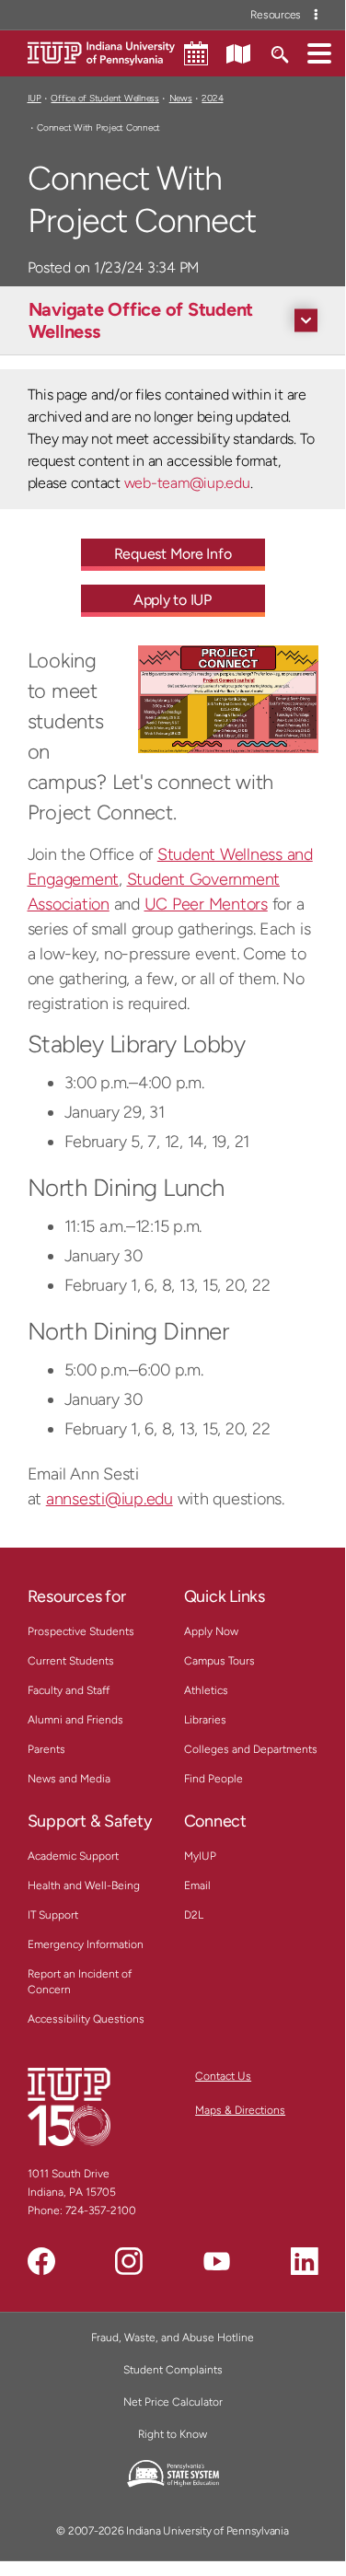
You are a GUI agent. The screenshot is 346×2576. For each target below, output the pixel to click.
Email (197, 1886)
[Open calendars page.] (196, 53)
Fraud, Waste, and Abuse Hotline (173, 2338)
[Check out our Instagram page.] (129, 2261)
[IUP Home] (101, 52)
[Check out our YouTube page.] (216, 2261)
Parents (46, 1749)
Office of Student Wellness (104, 98)
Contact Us (223, 2076)
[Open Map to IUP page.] (238, 52)
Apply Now (211, 1631)
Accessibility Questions (86, 2019)
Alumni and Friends (75, 1720)
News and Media (69, 1779)
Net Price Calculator (173, 2402)
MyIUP (200, 1856)
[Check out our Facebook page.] (41, 2261)
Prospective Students (81, 1631)
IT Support (53, 1915)
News (181, 98)
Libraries (205, 1720)
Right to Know (173, 2434)
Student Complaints (173, 2370)
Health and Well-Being (84, 1886)
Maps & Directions (240, 2110)
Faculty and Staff (69, 1690)
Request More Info (173, 554)
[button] (319, 52)
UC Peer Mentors (206, 904)
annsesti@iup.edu (110, 1499)
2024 (212, 98)
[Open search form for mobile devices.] (279, 52)
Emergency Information (86, 1944)
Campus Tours (219, 1661)
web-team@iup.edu (187, 483)
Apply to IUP (173, 600)
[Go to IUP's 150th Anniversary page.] (69, 2106)
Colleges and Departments (251, 1749)
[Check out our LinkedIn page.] (305, 2261)
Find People (213, 1779)
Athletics (206, 1690)
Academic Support (73, 1856)
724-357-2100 (101, 2210)
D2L (194, 1915)
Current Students (71, 1661)
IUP (35, 98)
